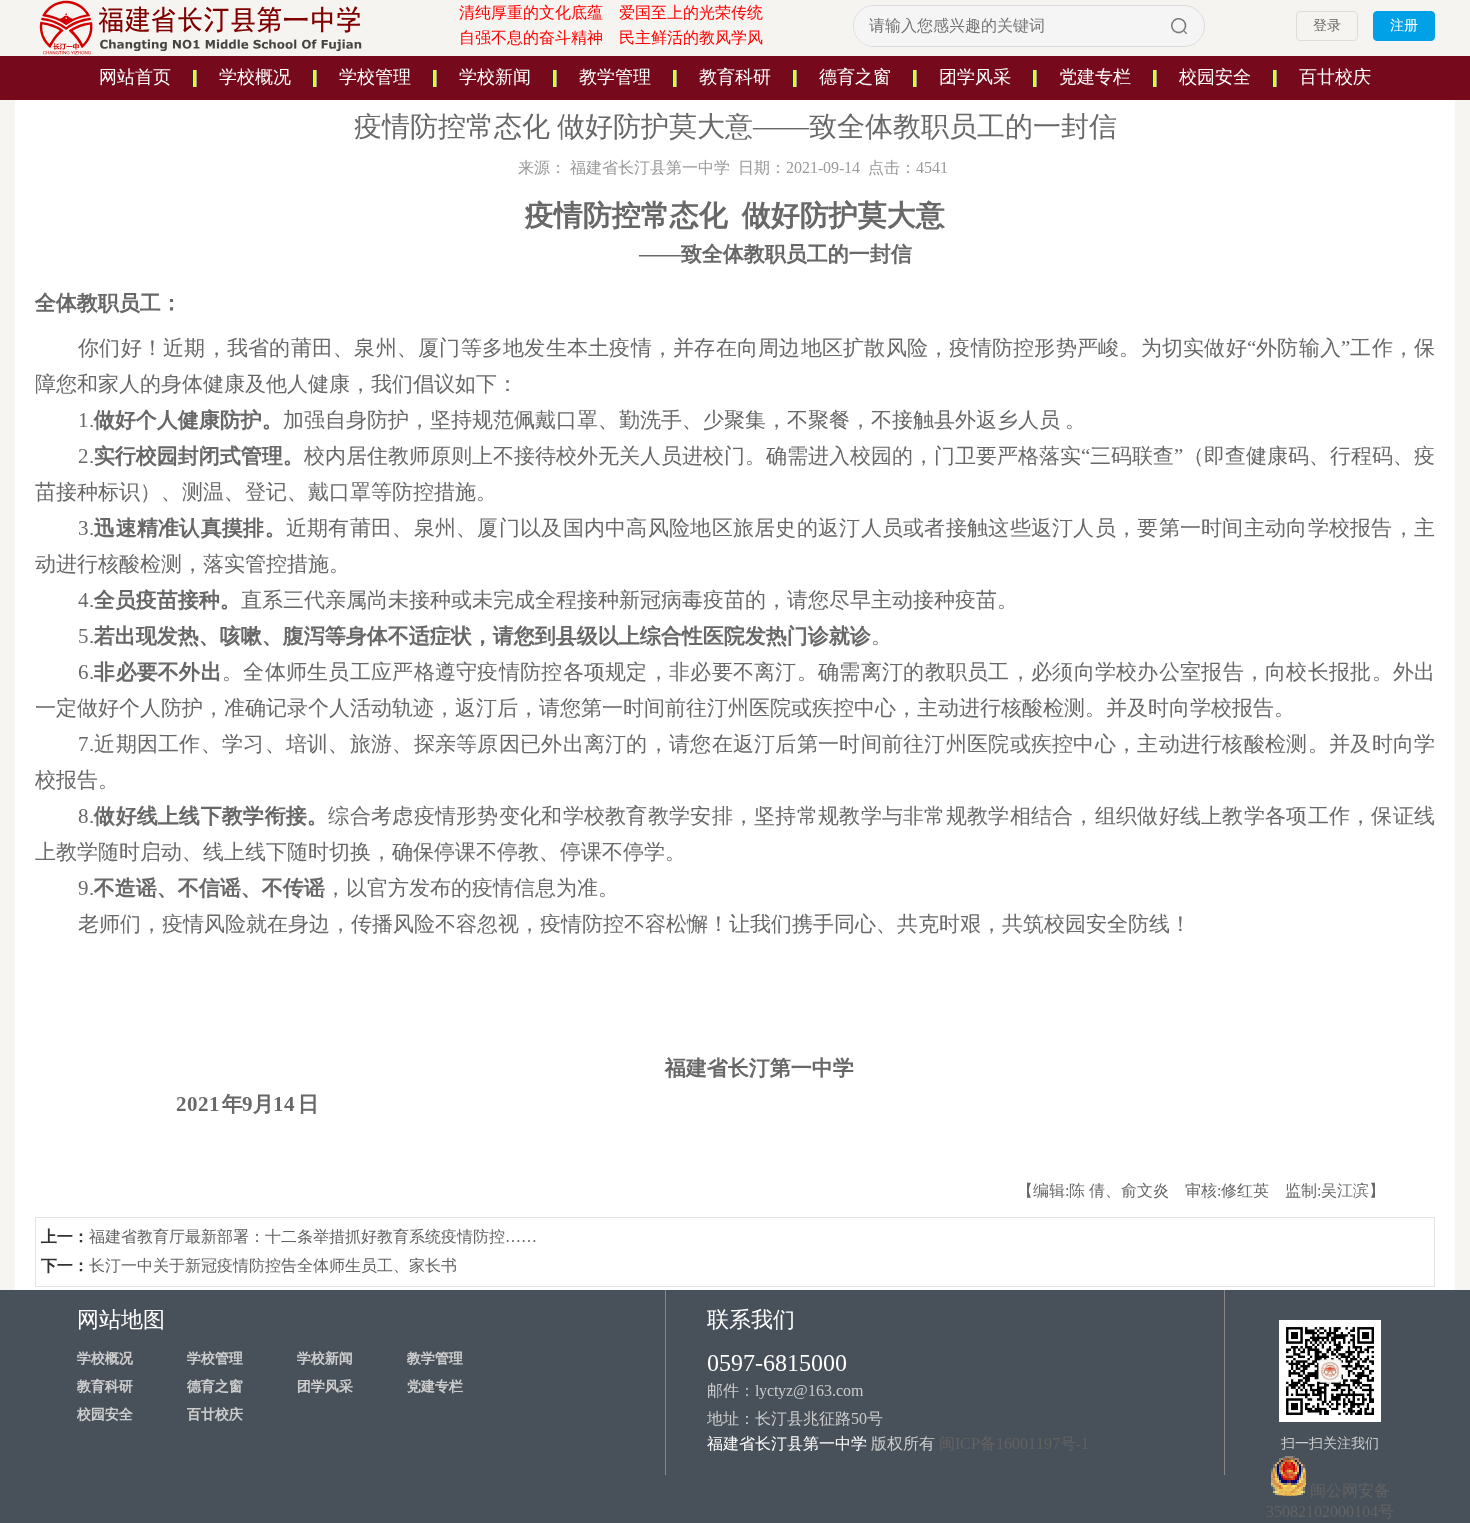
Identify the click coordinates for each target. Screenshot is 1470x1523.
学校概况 (255, 77)
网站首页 (135, 77)
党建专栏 (1095, 77)
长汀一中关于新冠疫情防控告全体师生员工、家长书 (273, 1265)
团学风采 (975, 77)
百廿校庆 (1335, 77)
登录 (1327, 25)
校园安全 (1215, 77)
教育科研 (735, 77)
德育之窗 (855, 77)
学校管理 (375, 77)
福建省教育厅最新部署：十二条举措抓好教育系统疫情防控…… (313, 1236)
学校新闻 (495, 77)
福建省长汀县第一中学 (650, 167)
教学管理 (615, 77)
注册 (1404, 25)
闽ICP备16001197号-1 (1014, 1443)
